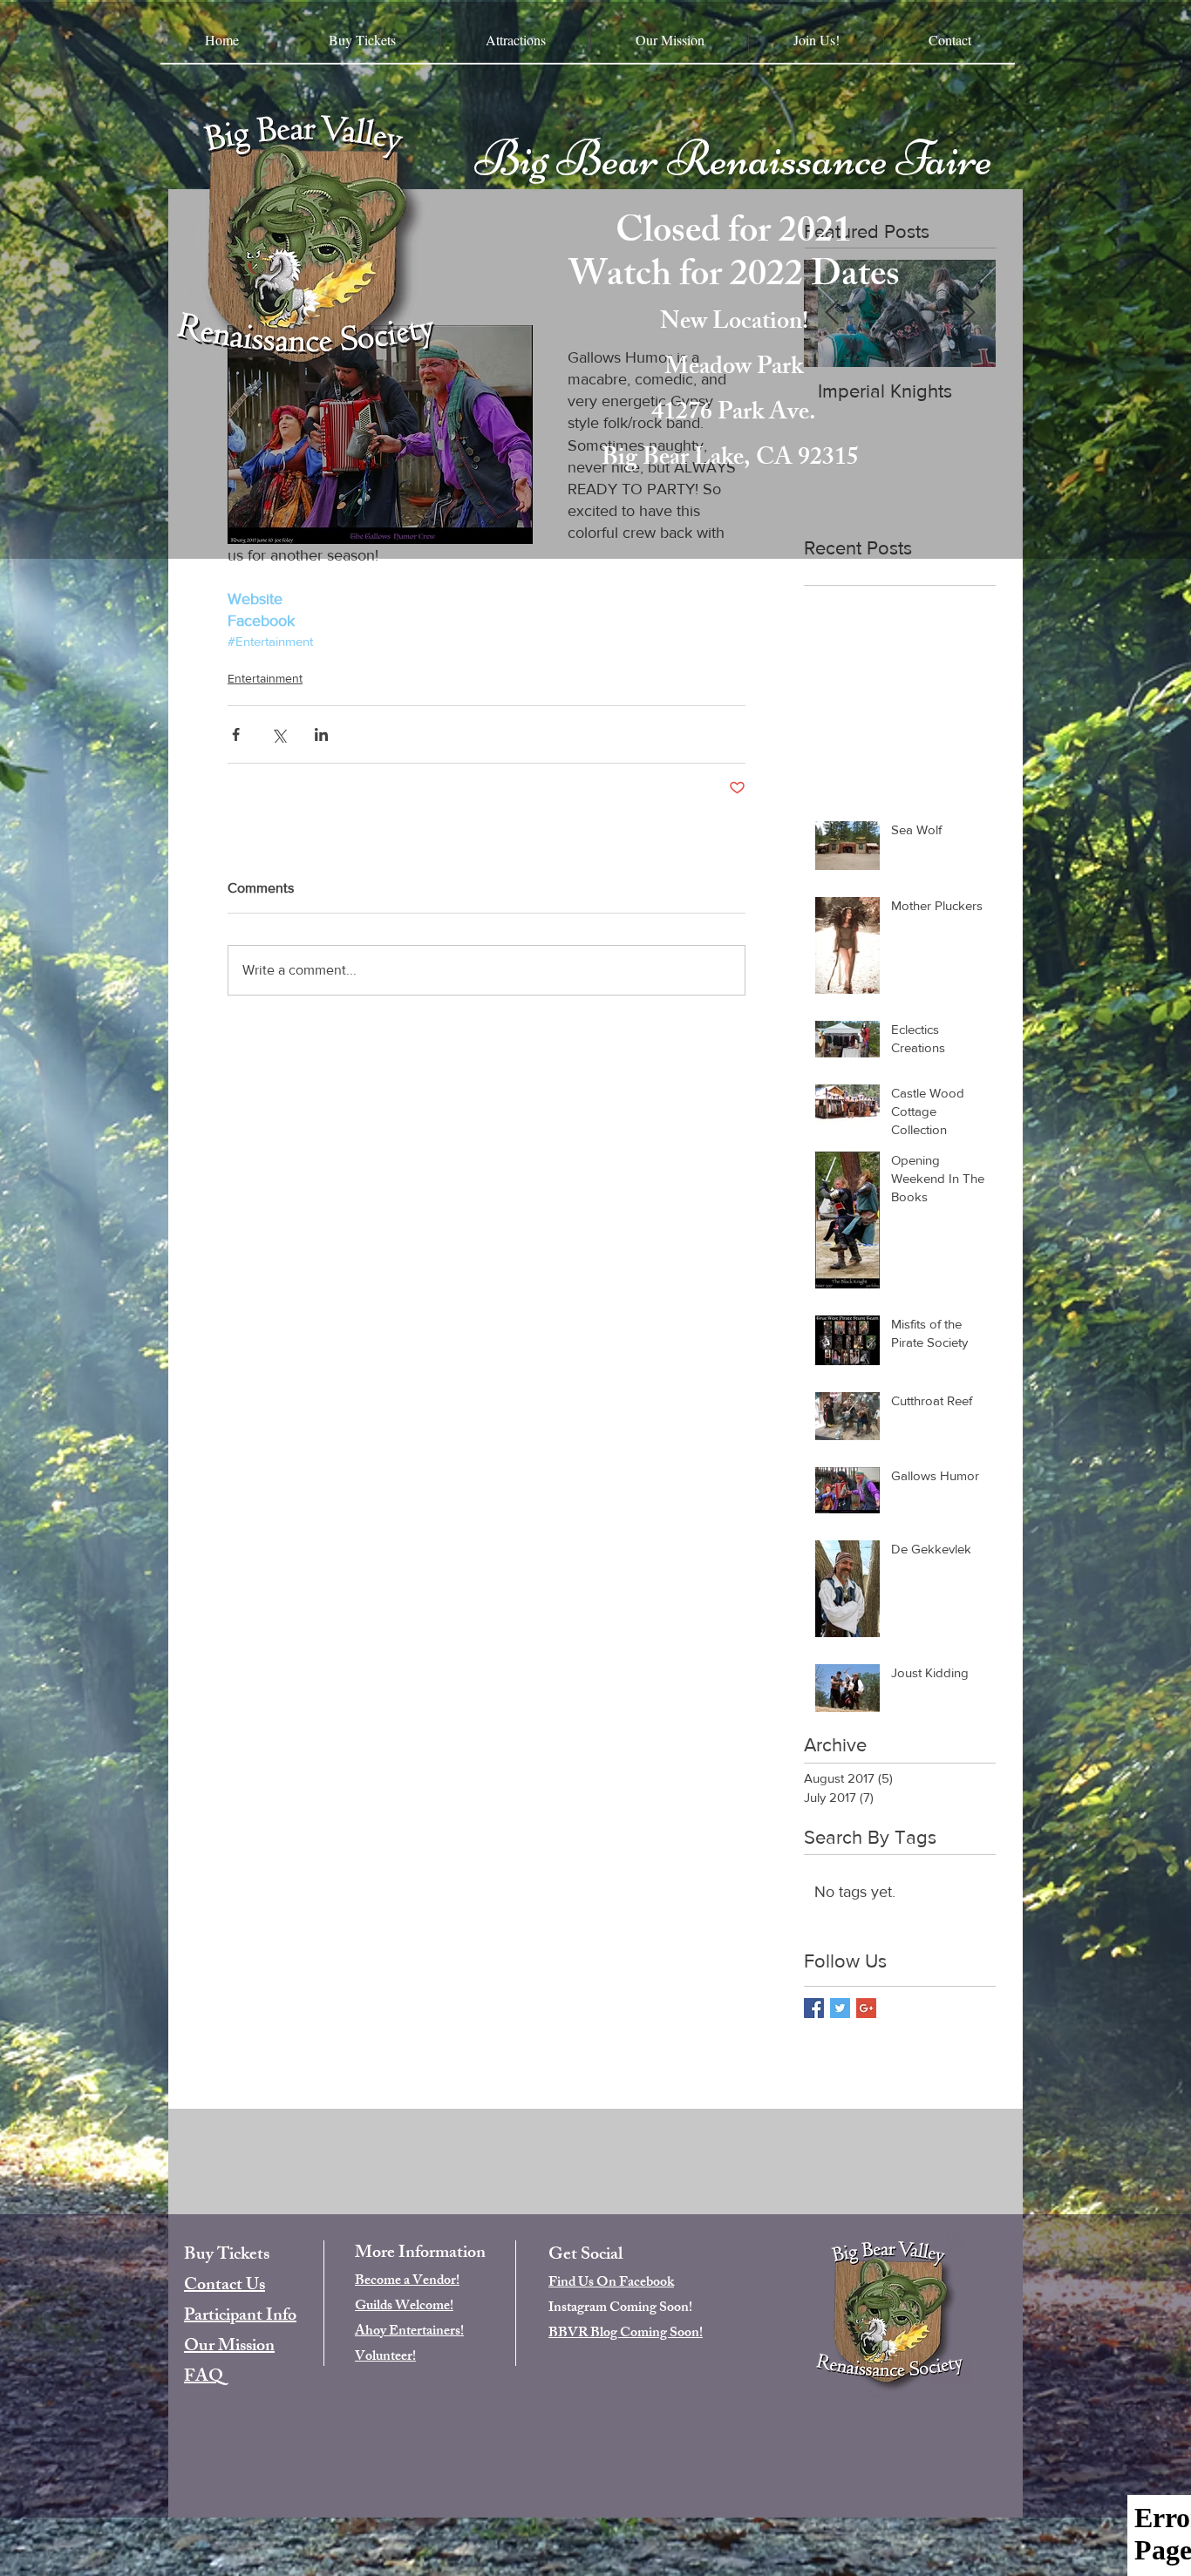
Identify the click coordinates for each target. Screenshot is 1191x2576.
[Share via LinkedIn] (321, 734)
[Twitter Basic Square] (840, 2008)
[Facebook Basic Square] (814, 2008)
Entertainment (265, 678)
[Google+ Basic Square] (866, 2008)
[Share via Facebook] (236, 734)
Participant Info (240, 2317)
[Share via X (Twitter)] (279, 734)
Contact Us (225, 2286)
